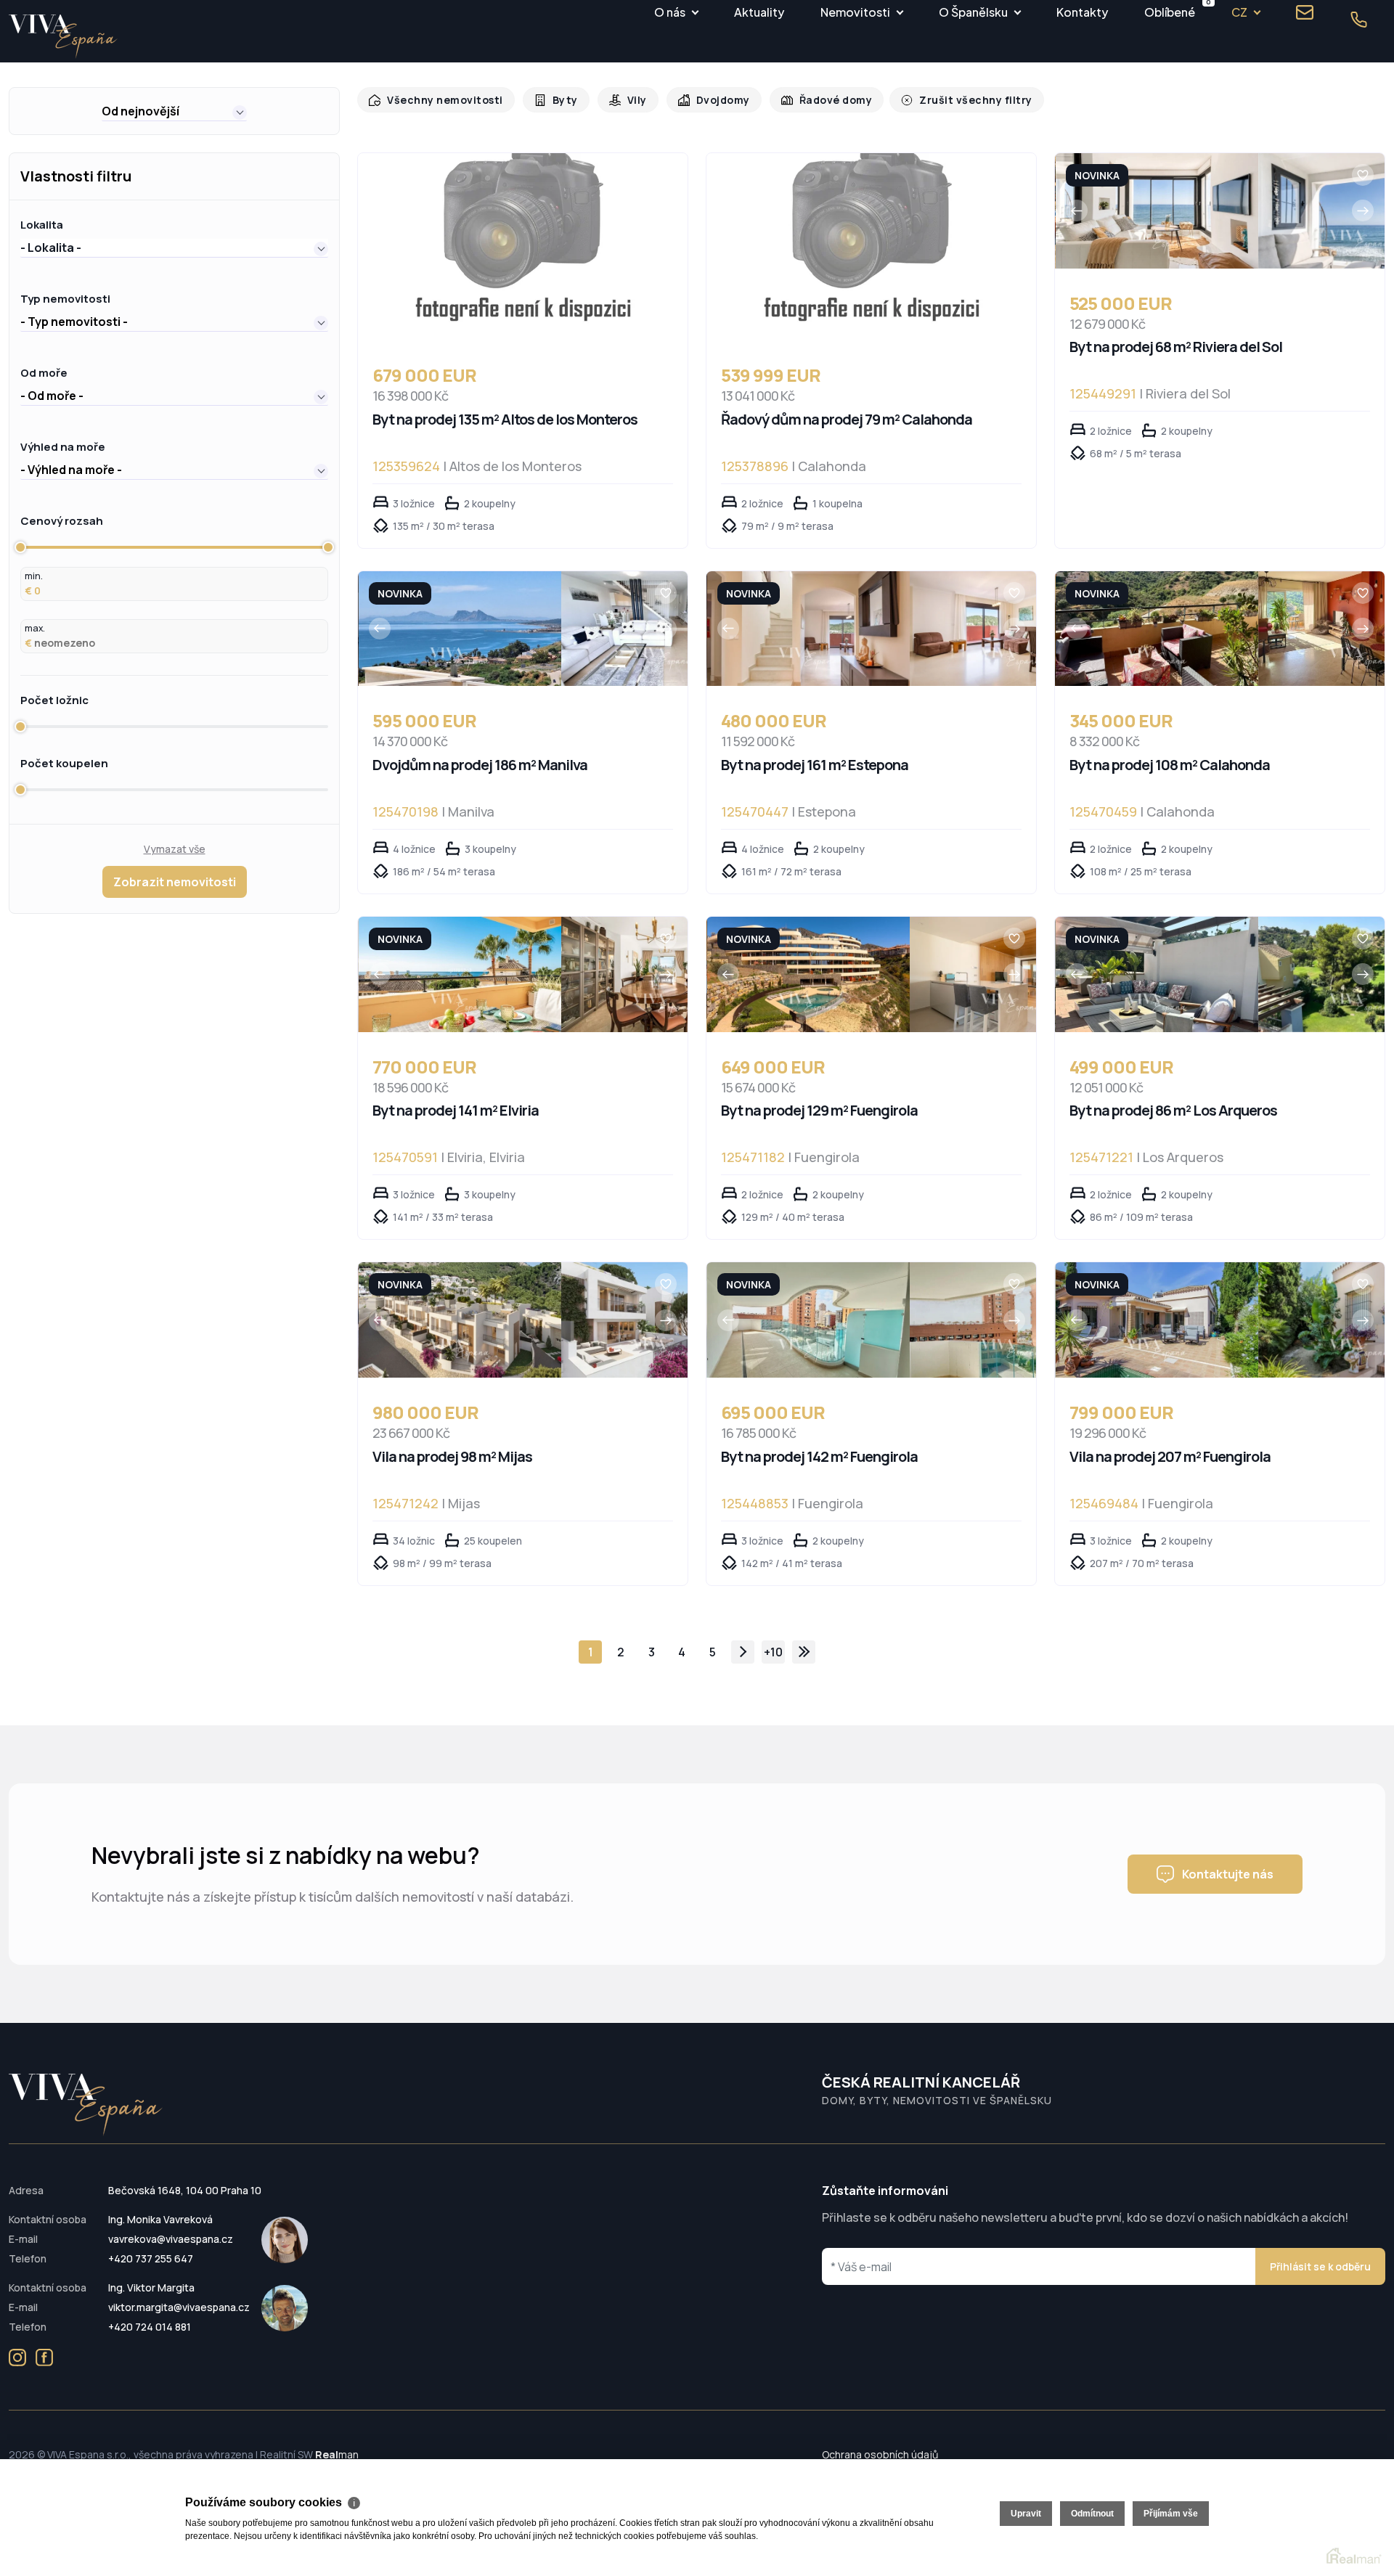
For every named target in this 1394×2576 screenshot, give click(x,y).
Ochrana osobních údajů (880, 2454)
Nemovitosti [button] (855, 12)
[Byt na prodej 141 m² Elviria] (460, 974)
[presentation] (1077, 210)
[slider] (20, 547)
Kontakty (1082, 12)
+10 (773, 1652)
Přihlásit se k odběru (1320, 2266)
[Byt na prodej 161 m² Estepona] (808, 629)
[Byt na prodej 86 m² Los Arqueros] (1157, 974)
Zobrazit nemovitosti (175, 882)
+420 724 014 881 (150, 2327)
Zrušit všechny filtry (955, 100)
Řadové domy (821, 100)
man (337, 2454)
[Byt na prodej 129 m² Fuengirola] (808, 974)
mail (1305, 12)
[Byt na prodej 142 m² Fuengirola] (808, 1320)
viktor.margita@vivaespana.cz (179, 2307)
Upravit (1026, 2514)
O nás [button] (670, 12)
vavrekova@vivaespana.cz (171, 2239)
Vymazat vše (175, 849)
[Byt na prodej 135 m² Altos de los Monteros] (523, 247)
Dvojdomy (712, 100)
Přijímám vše (1171, 2514)
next (743, 1652)
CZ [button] (1239, 12)
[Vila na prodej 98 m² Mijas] (460, 1320)
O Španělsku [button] (973, 12)
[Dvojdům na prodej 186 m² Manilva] (460, 629)
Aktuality (759, 12)
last (804, 1652)
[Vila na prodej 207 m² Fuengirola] (1157, 1320)
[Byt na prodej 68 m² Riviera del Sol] (1157, 211)
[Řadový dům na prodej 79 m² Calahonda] (871, 247)
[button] (174, 111)
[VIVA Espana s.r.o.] (63, 37)
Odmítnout (1092, 2514)
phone (1358, 20)
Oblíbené (1170, 10)
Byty (557, 100)
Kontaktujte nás (1228, 1874)
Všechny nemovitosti (441, 100)
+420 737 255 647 (151, 2258)
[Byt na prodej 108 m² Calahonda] (1157, 629)
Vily (628, 100)
